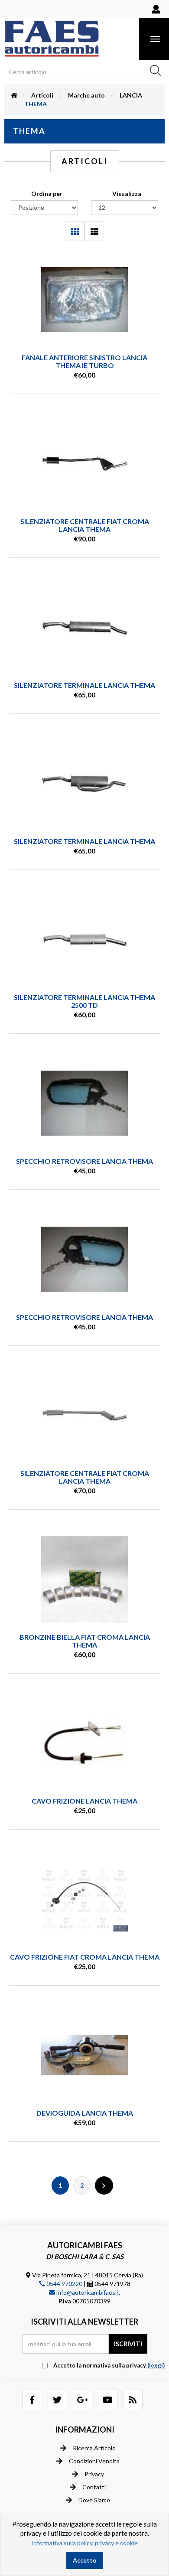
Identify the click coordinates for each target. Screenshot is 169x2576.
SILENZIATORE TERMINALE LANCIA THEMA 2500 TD (84, 1001)
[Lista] (94, 231)
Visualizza (127, 194)
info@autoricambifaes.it (88, 2292)
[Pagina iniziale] (14, 95)
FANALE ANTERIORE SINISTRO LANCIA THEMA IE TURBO (84, 361)
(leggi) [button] (156, 2365)
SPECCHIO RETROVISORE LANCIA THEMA (84, 1161)
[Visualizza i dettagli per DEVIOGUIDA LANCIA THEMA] (84, 2055)
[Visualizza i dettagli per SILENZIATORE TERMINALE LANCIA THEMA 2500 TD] (84, 939)
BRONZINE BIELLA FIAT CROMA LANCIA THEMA (85, 1641)
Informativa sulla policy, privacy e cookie (84, 2543)
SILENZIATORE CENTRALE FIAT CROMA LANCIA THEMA (85, 525)
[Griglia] (75, 231)
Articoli (42, 95)
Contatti (94, 2487)
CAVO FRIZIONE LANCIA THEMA (84, 1801)
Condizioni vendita (94, 2461)
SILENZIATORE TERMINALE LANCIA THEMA (84, 685)
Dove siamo (94, 2500)
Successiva (104, 2185)
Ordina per (47, 194)
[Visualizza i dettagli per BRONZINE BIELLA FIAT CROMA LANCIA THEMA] (84, 1579)
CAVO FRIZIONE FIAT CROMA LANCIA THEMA (85, 1957)
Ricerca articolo (94, 2448)
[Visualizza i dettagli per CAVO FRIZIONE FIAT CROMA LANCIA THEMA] (84, 1899)
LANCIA (131, 95)
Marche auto (86, 95)
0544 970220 (64, 2284)
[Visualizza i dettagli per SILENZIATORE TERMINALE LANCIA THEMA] (84, 627)
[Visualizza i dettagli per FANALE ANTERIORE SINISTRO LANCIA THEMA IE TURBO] (84, 300)
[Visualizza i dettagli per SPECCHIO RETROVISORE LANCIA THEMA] (84, 1103)
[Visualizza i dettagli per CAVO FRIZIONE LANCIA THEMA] (84, 1743)
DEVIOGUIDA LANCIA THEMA (85, 2113)
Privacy (94, 2474)
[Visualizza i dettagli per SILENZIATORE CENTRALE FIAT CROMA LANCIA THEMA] (84, 463)
